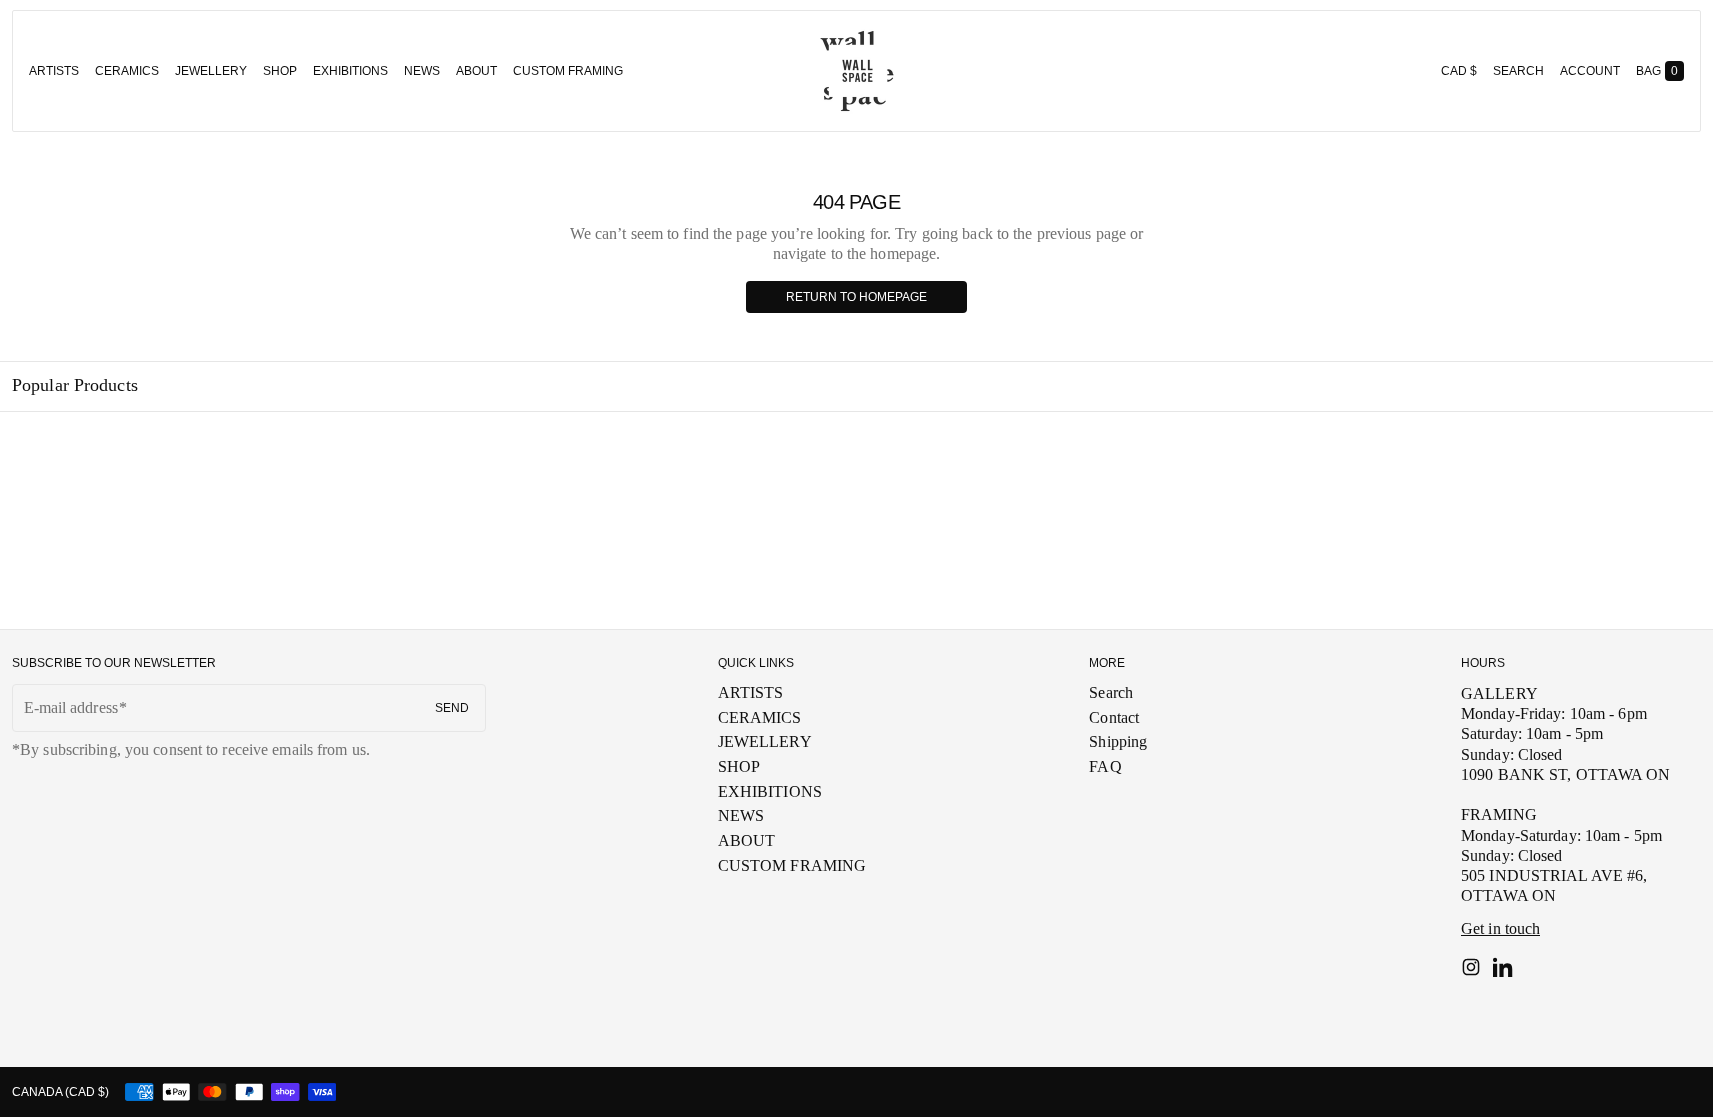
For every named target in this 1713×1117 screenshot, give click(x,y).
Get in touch (1500, 928)
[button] (1518, 71)
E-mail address (71, 707)
